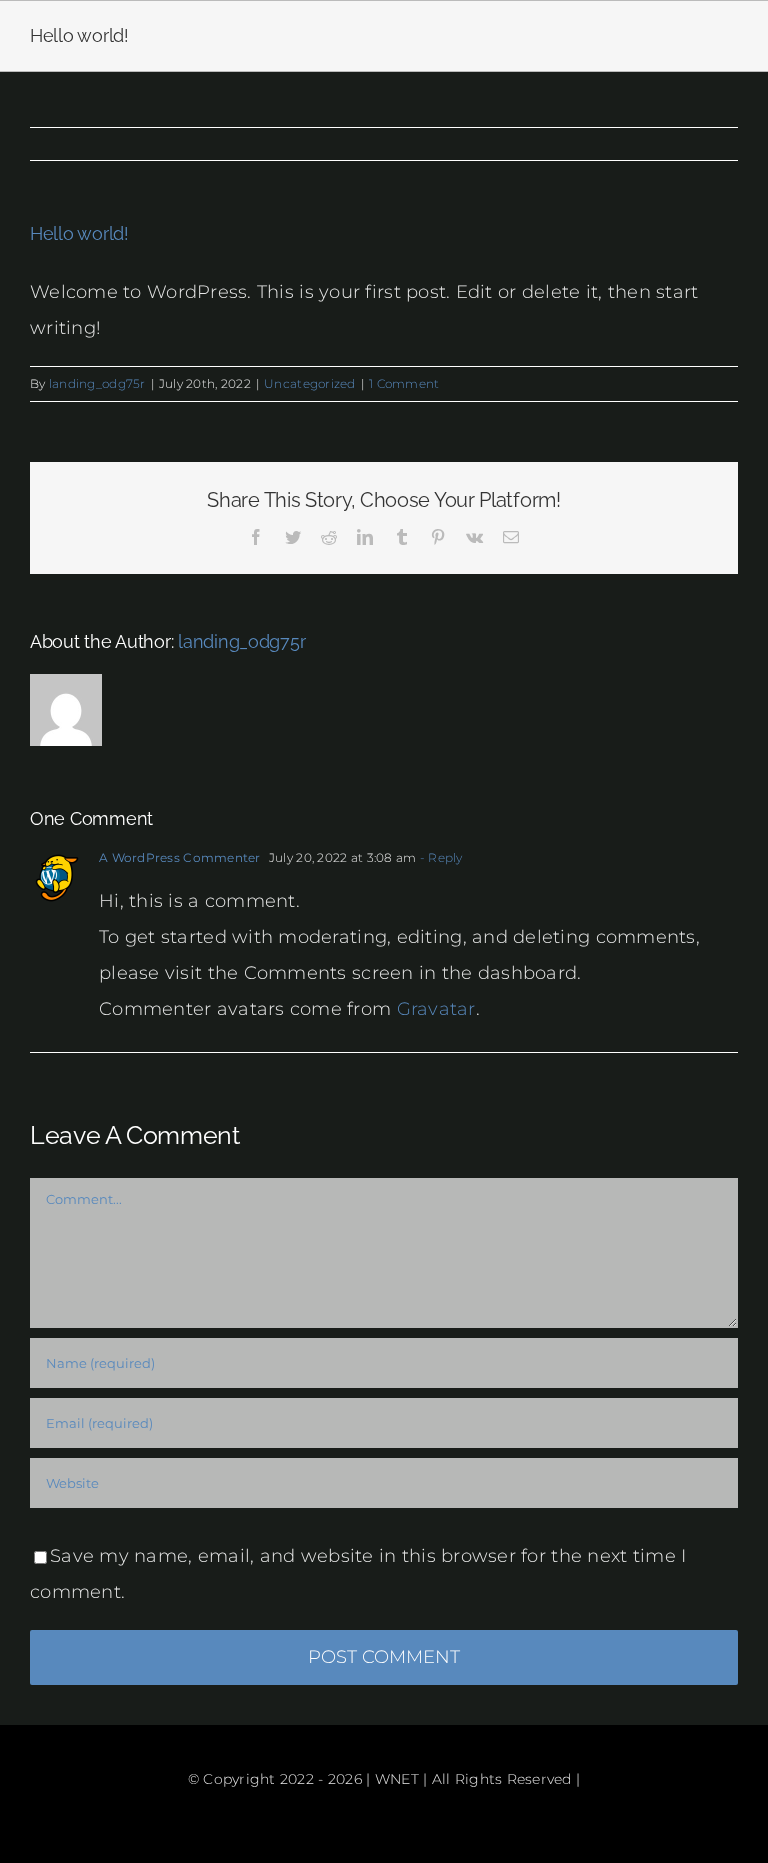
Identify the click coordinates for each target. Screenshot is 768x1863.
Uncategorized (310, 383)
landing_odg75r (97, 383)
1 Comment (404, 383)
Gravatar (436, 1009)
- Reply (439, 857)
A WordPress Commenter (180, 857)
